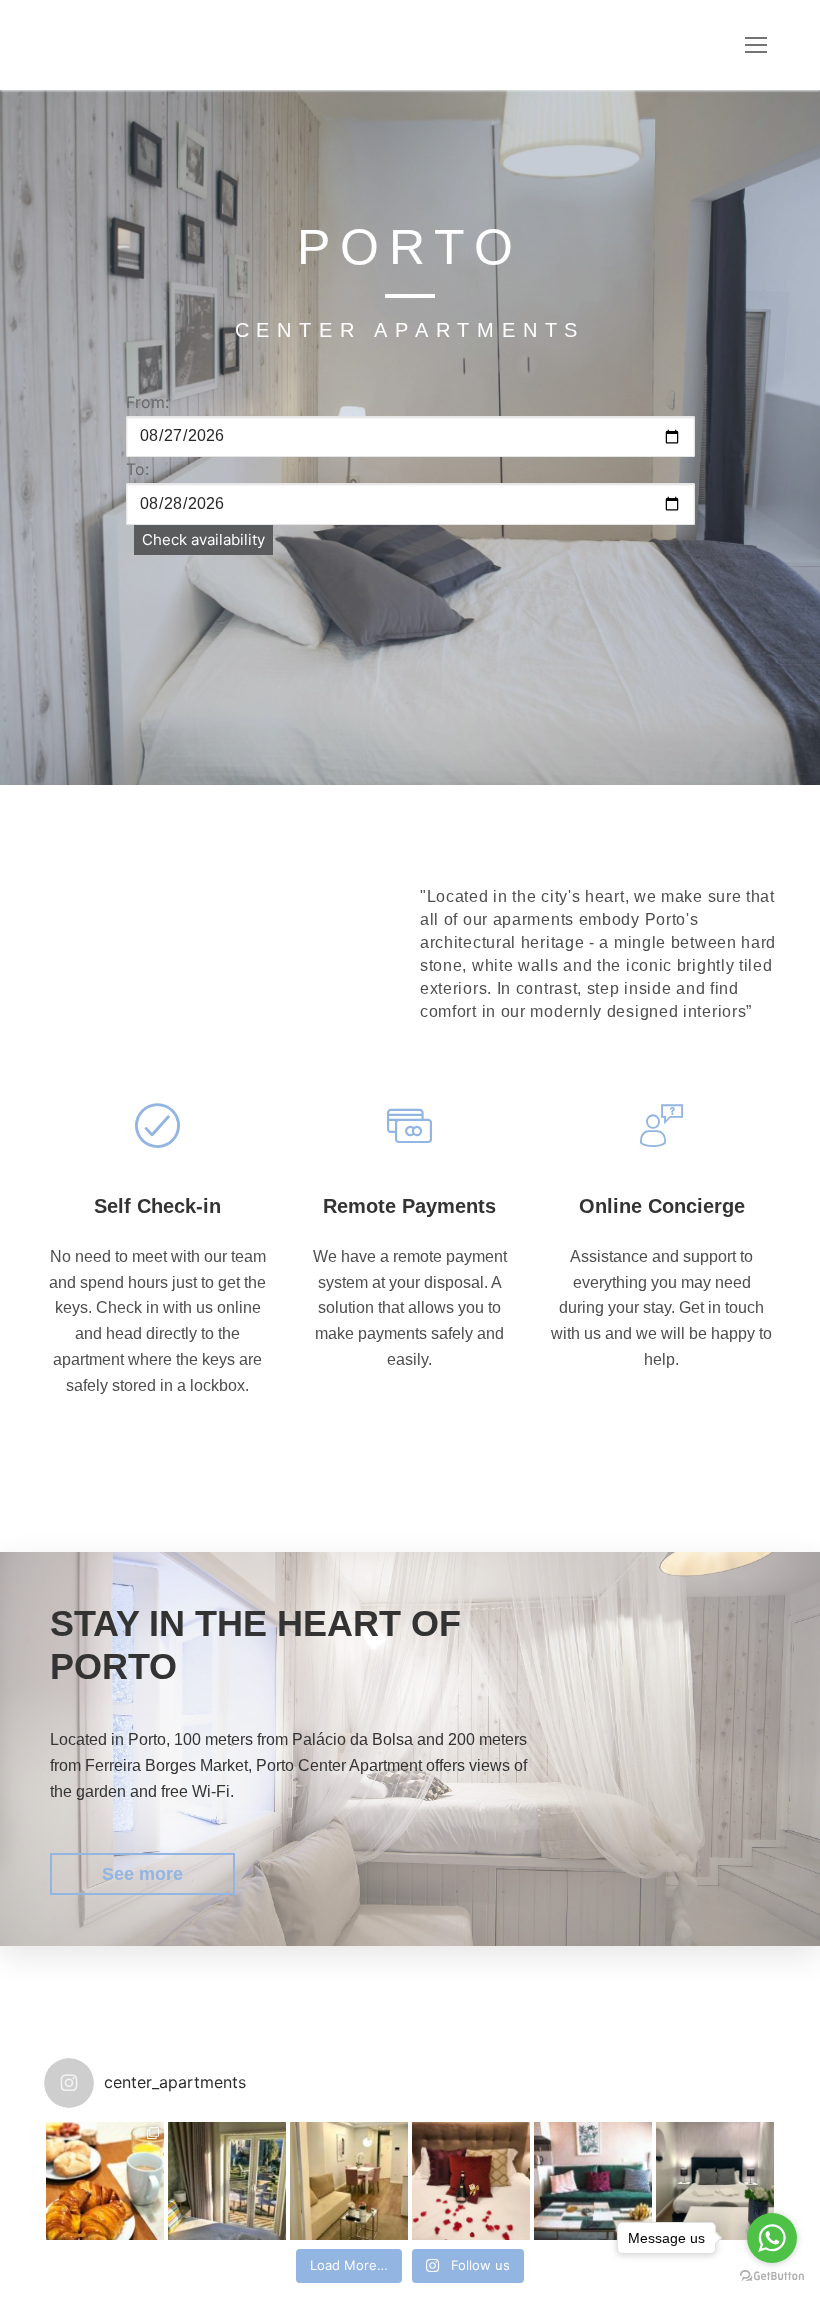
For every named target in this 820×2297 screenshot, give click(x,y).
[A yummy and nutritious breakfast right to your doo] (105, 2181)
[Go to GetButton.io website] (772, 2276)
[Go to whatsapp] (772, 2238)
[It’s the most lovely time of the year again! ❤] (471, 2181)
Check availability (203, 539)
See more (142, 1874)
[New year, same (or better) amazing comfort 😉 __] (593, 2181)
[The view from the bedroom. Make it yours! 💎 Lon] (349, 2181)
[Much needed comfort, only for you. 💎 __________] (715, 2181)
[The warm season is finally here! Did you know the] (227, 2181)
